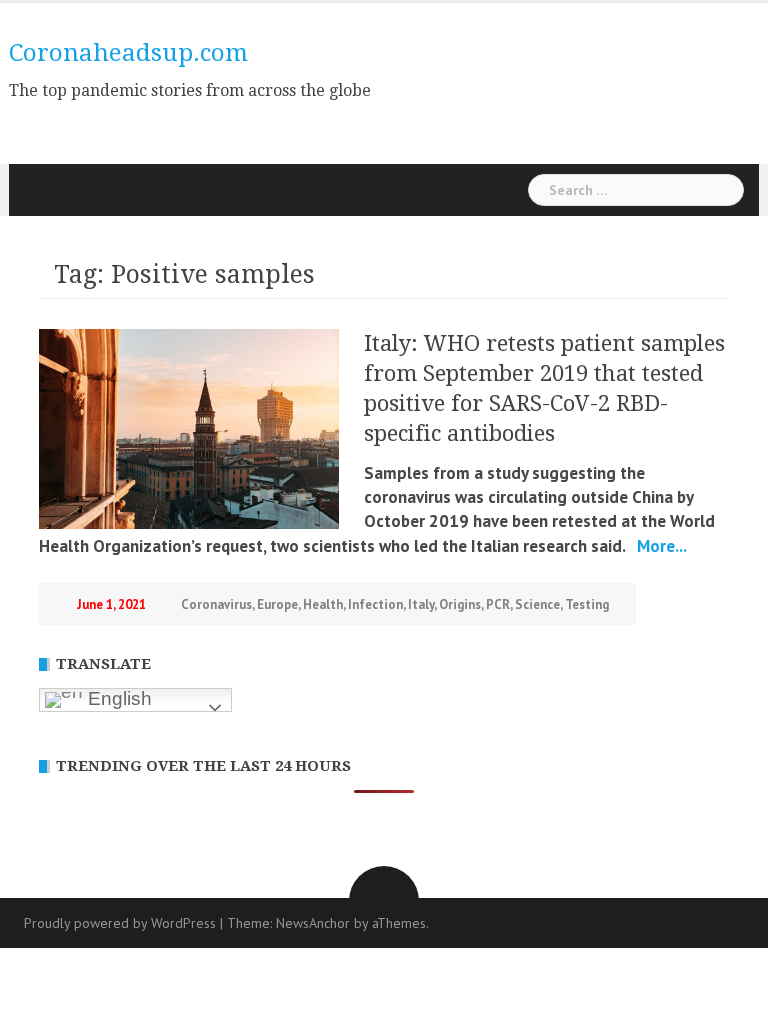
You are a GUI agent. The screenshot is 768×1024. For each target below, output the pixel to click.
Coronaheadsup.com (128, 53)
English (117, 698)
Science (537, 604)
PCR (498, 604)
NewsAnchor (313, 923)
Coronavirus (216, 604)
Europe (277, 604)
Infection (375, 604)
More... (660, 546)
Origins (460, 604)
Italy (421, 604)
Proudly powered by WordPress (120, 923)
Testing (587, 604)
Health (323, 604)
